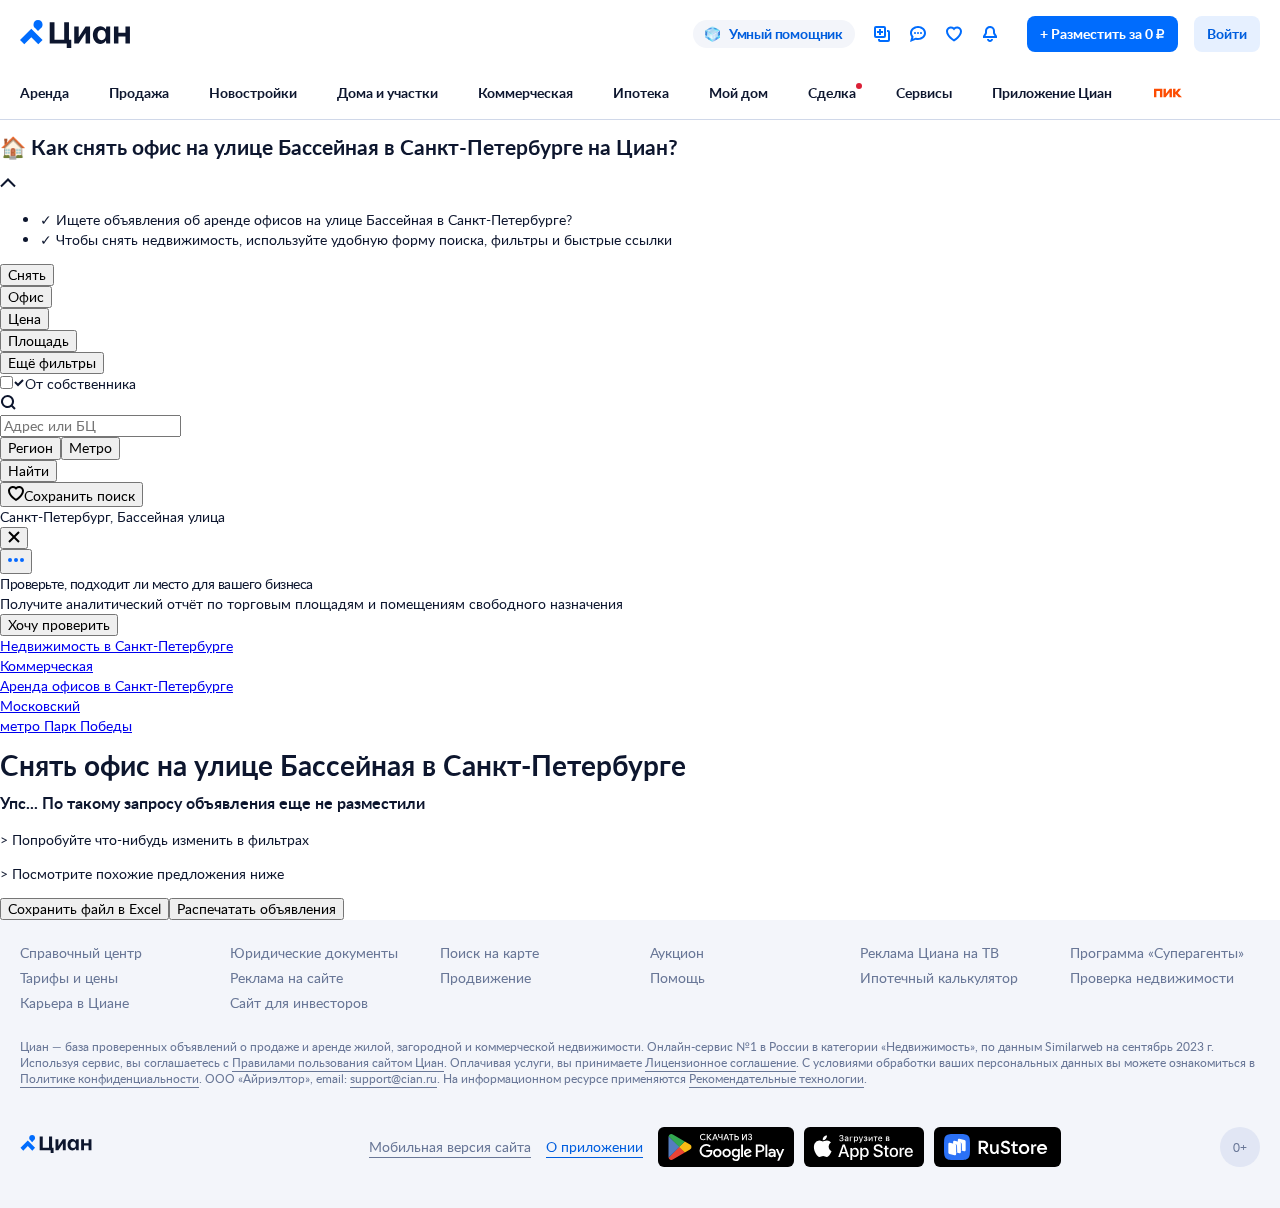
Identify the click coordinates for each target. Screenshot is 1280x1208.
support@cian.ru (393, 1078)
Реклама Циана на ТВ (929, 952)
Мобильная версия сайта (450, 1146)
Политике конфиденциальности (109, 1078)
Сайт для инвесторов (299, 1002)
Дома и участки (387, 92)
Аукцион (677, 952)
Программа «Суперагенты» (1157, 952)
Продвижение (485, 977)
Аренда (44, 92)
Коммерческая (525, 92)
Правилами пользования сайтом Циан (338, 1062)
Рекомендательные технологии (776, 1078)
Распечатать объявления (256, 908)
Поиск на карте (489, 952)
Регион (30, 447)
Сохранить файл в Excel (84, 908)
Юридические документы (314, 952)
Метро (90, 447)
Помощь (677, 977)
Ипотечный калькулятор (939, 977)
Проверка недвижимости (1152, 977)
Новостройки (253, 92)
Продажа (139, 92)
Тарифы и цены (69, 977)
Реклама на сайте (286, 977)
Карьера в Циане (74, 1002)
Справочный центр (81, 952)
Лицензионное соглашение (720, 1062)
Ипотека (641, 92)
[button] (640, 166)
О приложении (594, 1146)
